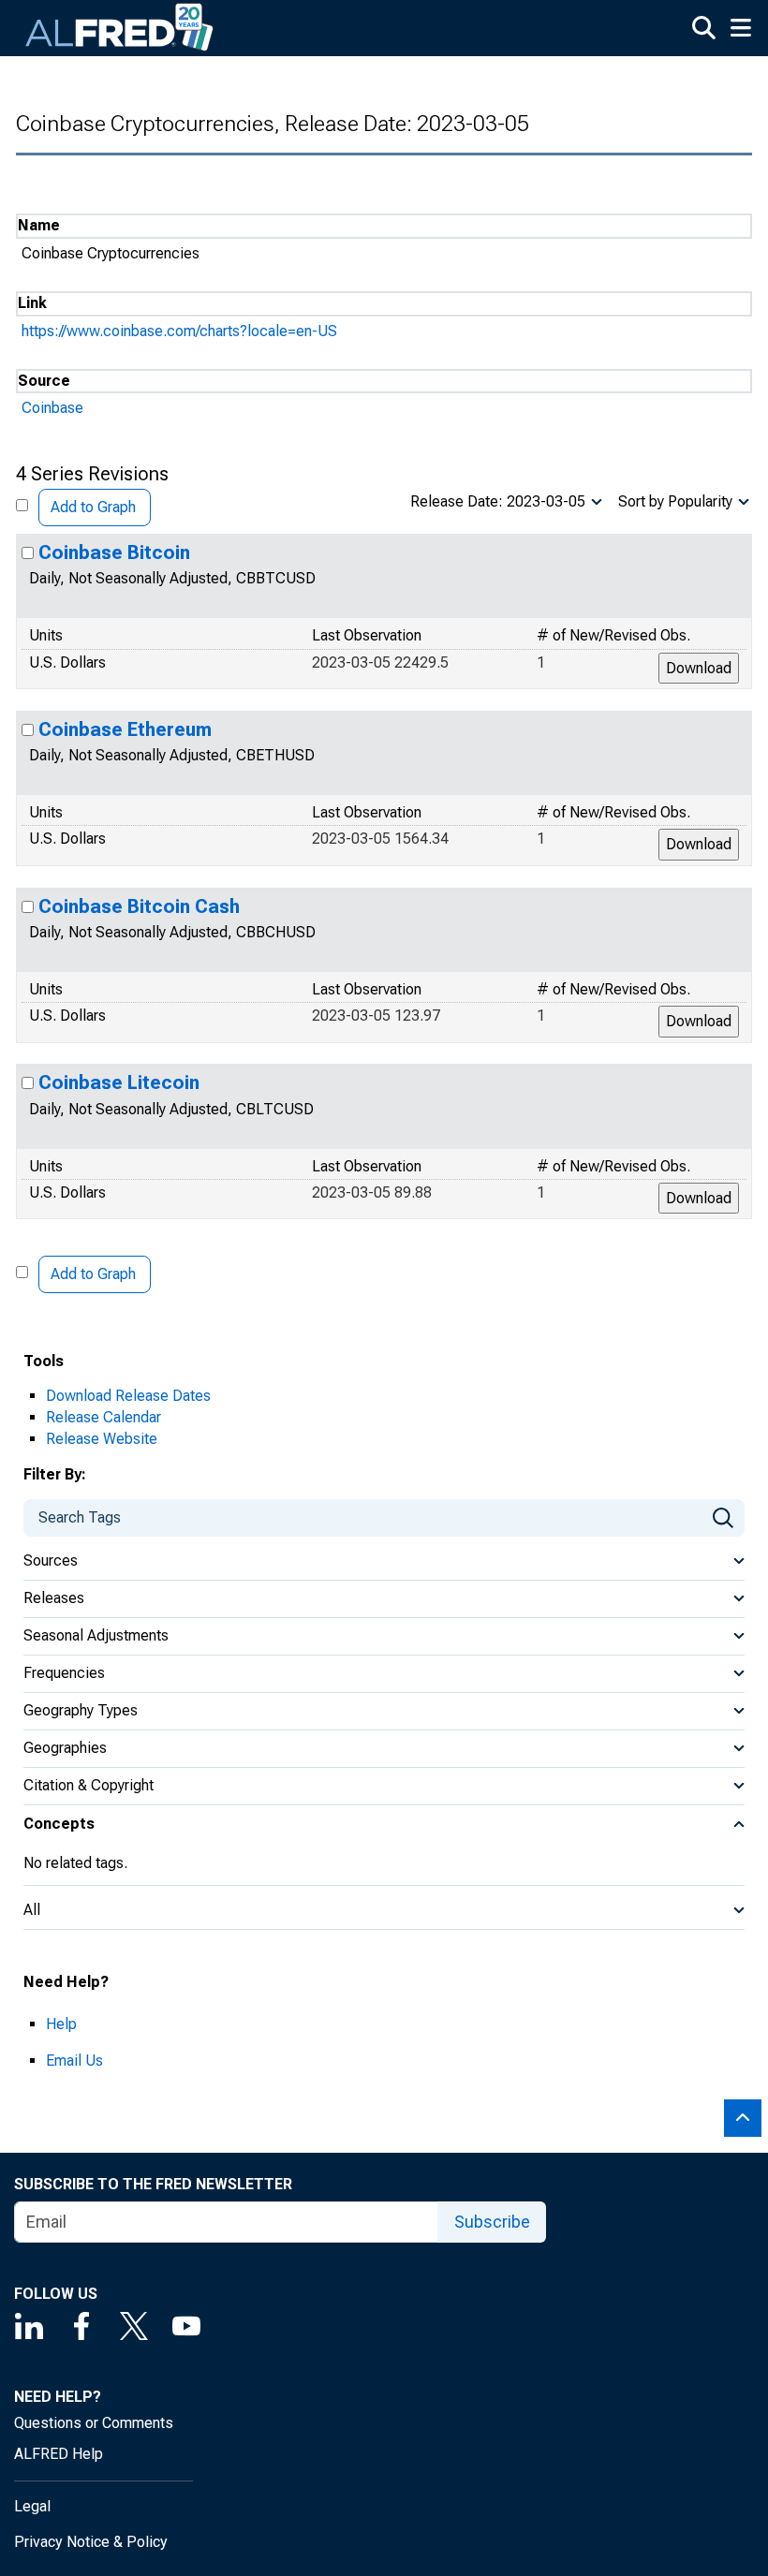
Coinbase (52, 408)
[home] (120, 28)
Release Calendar (103, 1417)
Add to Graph (93, 507)
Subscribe (492, 2222)
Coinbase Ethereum (125, 729)
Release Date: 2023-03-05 (498, 501)
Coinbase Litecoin (119, 1082)
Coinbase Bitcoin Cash (139, 906)
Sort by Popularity (675, 501)
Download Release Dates (128, 1396)
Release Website (102, 1439)
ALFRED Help (59, 2454)
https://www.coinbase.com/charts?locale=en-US (179, 331)
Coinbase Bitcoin (114, 552)
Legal (32, 2506)
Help (61, 2024)
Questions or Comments (94, 2423)
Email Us (74, 2061)
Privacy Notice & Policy (91, 2542)
